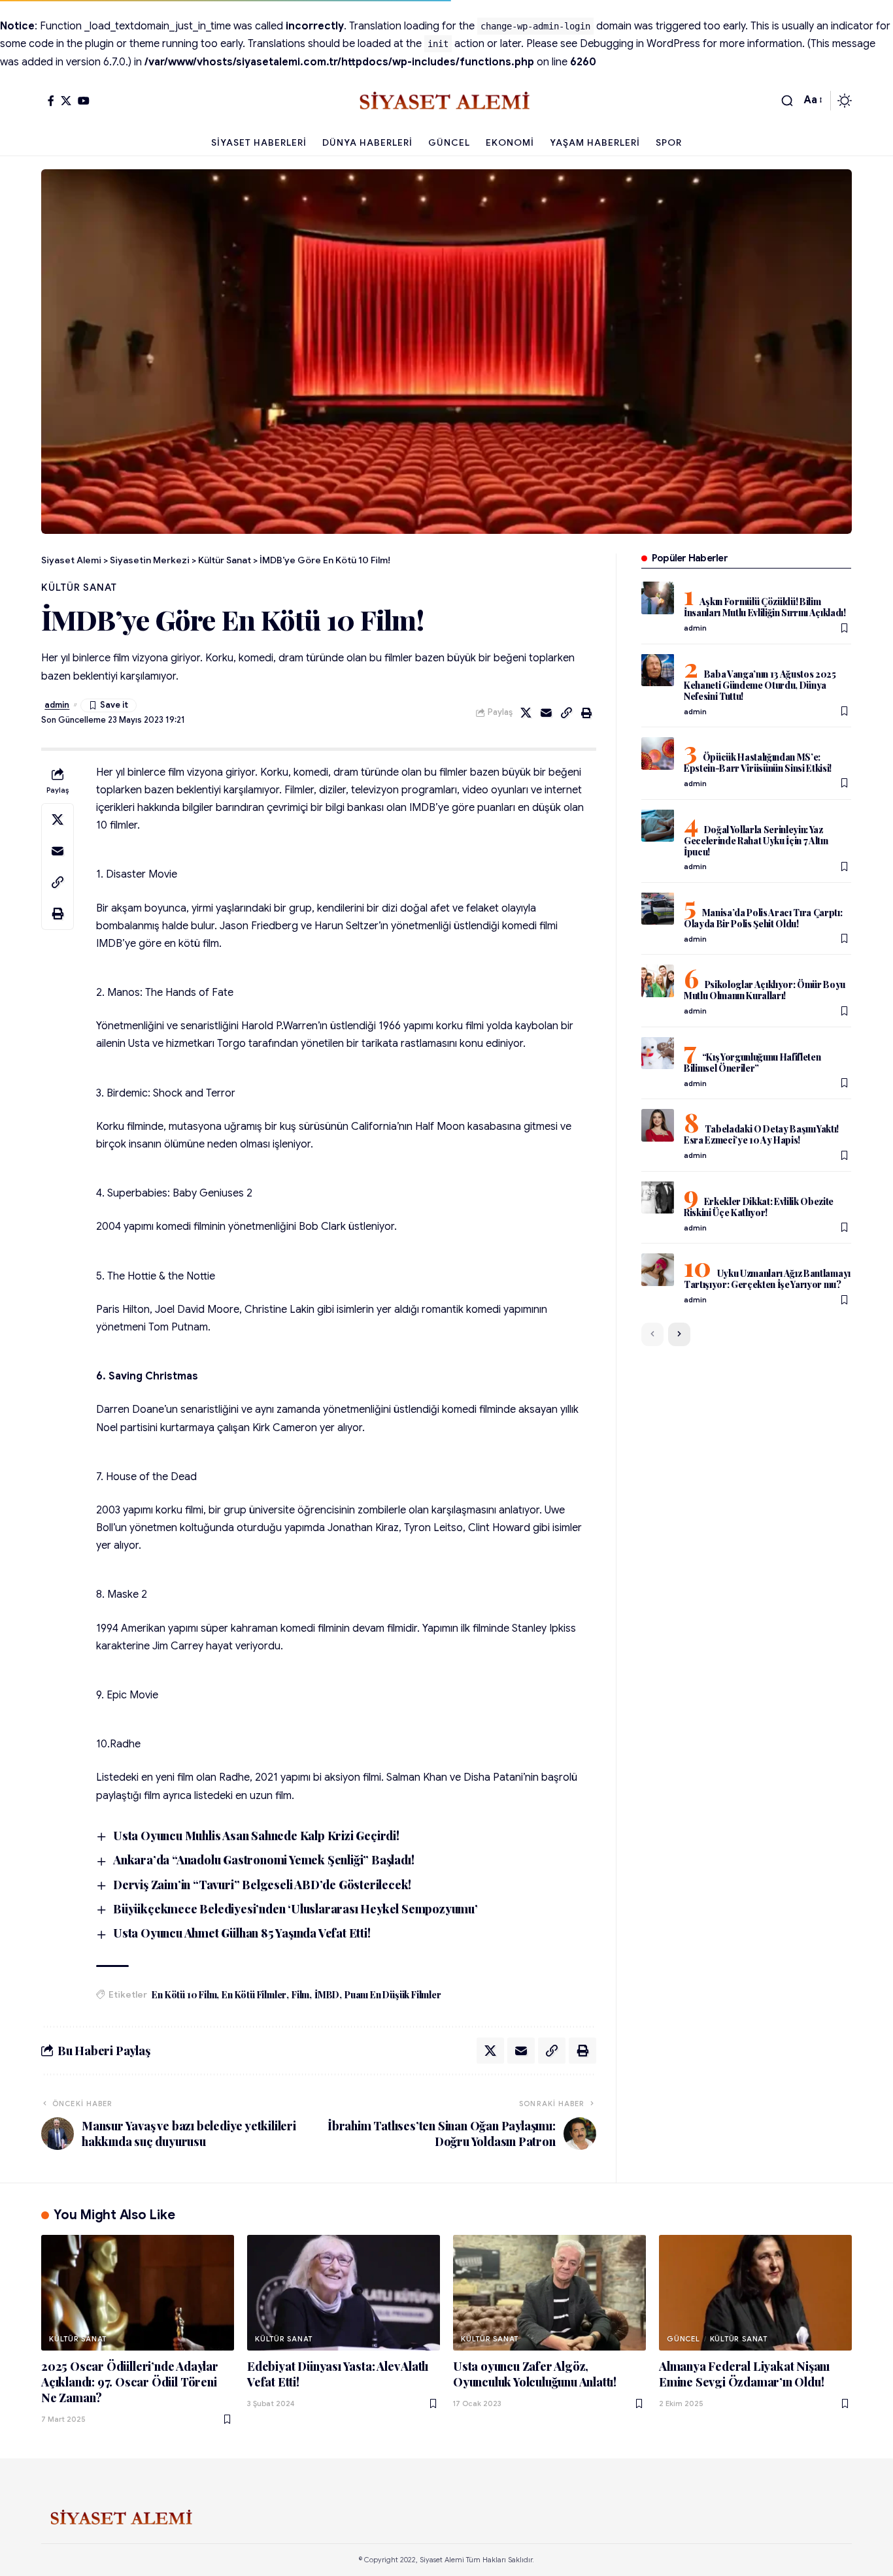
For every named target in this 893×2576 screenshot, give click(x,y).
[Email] (547, 713)
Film (300, 1995)
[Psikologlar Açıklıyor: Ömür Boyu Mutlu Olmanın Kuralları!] (658, 981)
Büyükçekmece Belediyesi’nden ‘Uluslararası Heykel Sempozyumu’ (295, 1909)
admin (57, 705)
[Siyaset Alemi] (446, 101)
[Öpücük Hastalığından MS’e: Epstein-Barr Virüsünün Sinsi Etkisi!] (658, 753)
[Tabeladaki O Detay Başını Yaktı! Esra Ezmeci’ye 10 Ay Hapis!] (658, 1125)
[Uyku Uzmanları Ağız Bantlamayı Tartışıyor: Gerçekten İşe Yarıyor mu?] (658, 1270)
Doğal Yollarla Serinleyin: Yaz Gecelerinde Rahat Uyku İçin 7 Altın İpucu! (756, 840)
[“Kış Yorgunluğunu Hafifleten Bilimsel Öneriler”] (658, 1053)
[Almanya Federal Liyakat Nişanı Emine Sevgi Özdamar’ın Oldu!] (755, 2293)
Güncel (683, 2339)
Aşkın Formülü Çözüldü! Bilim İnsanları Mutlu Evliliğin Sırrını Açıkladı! (765, 607)
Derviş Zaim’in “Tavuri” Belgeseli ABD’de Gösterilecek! (262, 1885)
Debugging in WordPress (640, 44)
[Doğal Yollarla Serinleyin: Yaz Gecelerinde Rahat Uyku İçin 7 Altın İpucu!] (658, 825)
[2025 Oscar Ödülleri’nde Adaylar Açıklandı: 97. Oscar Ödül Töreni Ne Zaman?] (138, 2293)
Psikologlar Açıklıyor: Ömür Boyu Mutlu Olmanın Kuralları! (765, 990)
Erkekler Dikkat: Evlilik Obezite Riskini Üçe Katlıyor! (759, 1206)
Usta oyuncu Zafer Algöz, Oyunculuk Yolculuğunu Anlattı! (535, 2374)
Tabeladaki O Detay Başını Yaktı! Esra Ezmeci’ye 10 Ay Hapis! (761, 1134)
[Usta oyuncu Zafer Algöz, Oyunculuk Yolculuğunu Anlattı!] (549, 2293)
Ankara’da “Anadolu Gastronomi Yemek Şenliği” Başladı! (263, 1860)
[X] (66, 101)
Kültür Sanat (79, 587)
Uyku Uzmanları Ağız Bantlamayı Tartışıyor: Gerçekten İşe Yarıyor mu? (767, 1279)
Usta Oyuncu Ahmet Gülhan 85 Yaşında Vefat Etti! (242, 1933)
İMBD (327, 1995)
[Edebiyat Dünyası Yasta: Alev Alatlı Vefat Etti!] (344, 2293)
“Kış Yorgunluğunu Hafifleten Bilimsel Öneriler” (752, 1062)
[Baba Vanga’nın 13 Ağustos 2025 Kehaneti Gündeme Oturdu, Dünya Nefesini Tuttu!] (658, 670)
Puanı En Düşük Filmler (393, 1995)
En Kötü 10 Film (184, 1995)
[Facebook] (51, 101)
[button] (787, 101)
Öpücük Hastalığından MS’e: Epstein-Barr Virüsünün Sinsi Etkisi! (758, 763)
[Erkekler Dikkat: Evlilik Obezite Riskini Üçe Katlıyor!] (658, 1197)
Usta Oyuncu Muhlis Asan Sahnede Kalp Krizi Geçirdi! (256, 1836)
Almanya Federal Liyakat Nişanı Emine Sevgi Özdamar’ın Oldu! (744, 2374)
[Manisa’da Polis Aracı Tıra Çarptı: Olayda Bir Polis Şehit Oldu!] (658, 908)
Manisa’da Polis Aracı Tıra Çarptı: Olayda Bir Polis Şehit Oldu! (763, 917)
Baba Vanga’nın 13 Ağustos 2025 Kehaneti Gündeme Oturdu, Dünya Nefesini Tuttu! (760, 685)
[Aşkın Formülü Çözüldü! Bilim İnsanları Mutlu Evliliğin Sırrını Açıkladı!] (658, 598)
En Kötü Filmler (254, 1995)
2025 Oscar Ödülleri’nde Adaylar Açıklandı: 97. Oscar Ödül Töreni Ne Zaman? (130, 2382)
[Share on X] (526, 713)
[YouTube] (84, 101)
